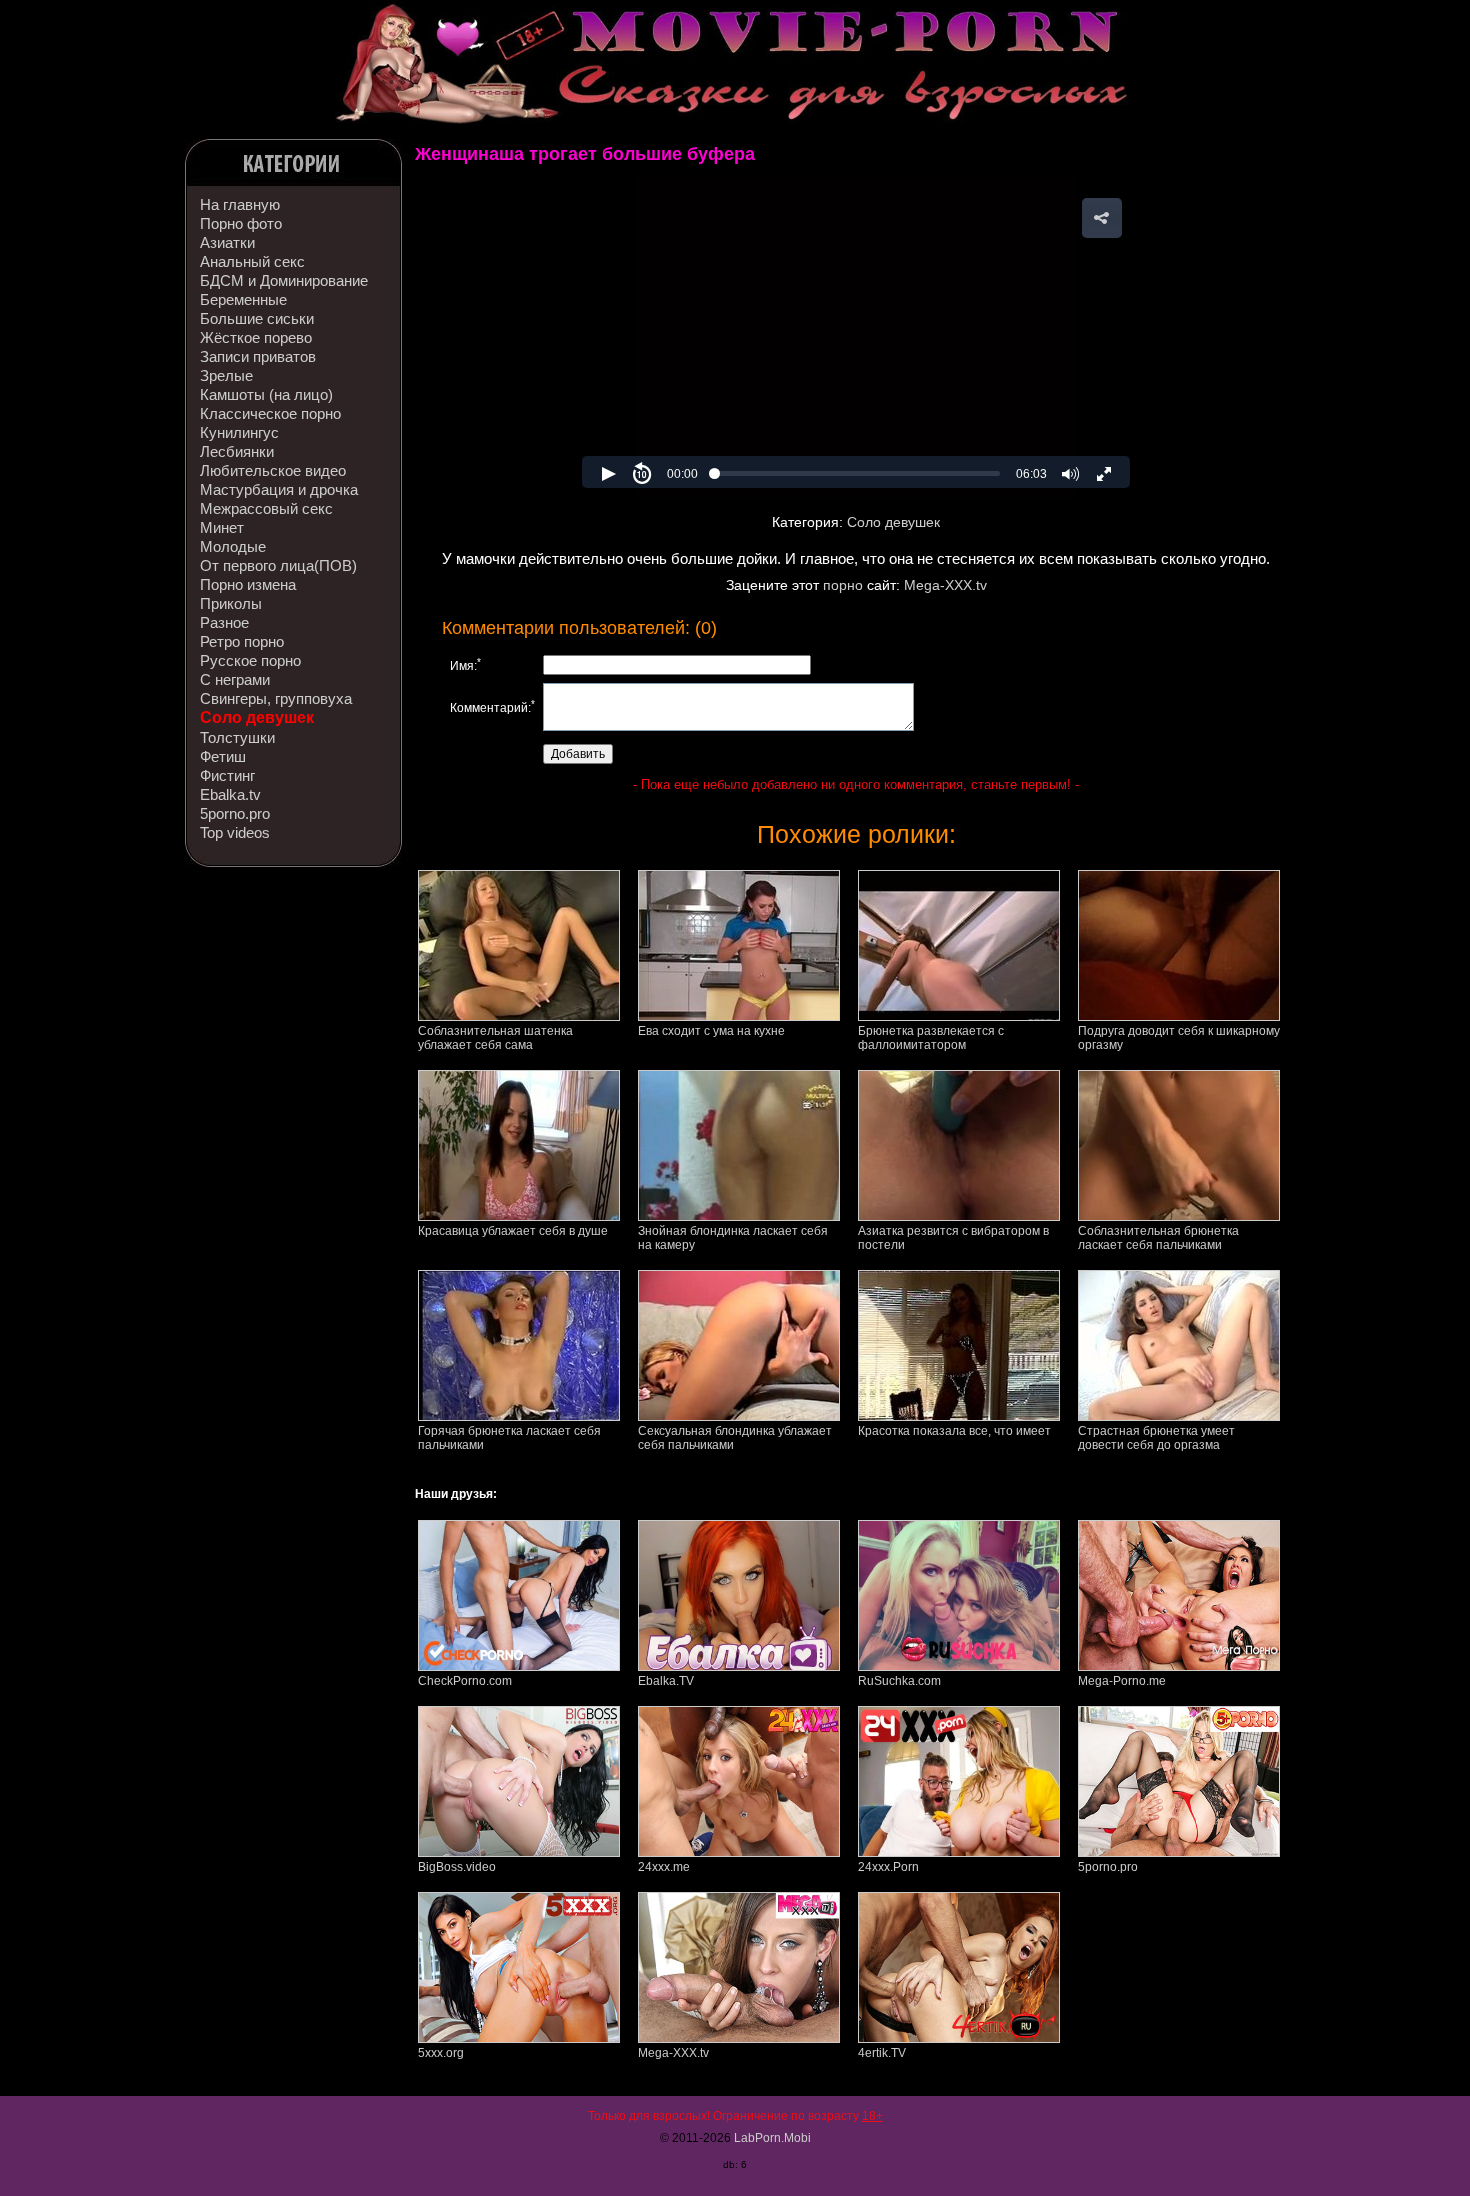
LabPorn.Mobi (772, 2138)
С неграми (235, 679)
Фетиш (223, 756)
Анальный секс (252, 261)
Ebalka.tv (230, 794)
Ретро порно (242, 641)
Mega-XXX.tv (945, 585)
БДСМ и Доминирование (284, 280)
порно (843, 585)
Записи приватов (258, 356)
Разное (224, 622)
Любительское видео (273, 470)
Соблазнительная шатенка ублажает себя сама (495, 1038)
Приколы (231, 603)
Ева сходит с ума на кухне (711, 1031)
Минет (222, 527)
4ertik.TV (882, 2053)
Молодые (233, 546)
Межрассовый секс (266, 508)
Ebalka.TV (666, 1681)
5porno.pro (235, 813)
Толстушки (237, 737)
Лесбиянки (237, 451)
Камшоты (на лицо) (266, 394)
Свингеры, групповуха (276, 698)
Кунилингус (239, 432)
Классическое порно (270, 413)
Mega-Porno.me (1122, 1681)
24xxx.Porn (888, 1867)
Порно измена (248, 584)
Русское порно (250, 660)
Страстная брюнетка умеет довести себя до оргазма (1156, 1438)
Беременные (243, 299)
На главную (240, 204)
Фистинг (227, 775)
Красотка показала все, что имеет (954, 1431)
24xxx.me (664, 1867)
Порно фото (241, 223)
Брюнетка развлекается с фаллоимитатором (931, 1038)
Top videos (235, 832)
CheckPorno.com (465, 1681)
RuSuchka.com (899, 1681)
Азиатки (227, 242)
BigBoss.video (457, 1867)
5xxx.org (441, 2053)
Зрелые (226, 375)
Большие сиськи (257, 318)
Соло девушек (257, 717)
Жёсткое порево (256, 337)
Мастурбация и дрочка (279, 489)
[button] (1102, 218)
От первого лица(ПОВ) (278, 565)
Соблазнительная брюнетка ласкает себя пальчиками (1158, 1238)
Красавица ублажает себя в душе (513, 1231)
